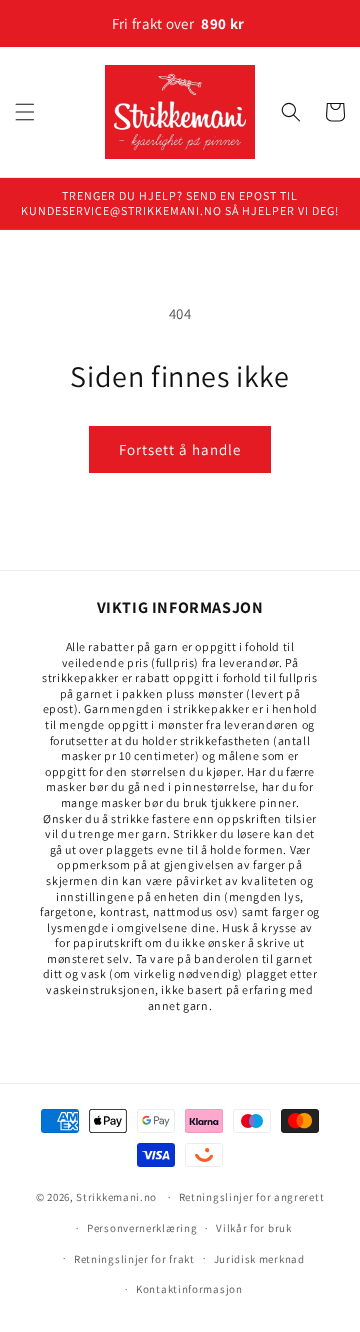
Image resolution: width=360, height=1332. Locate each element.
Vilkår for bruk (254, 1228)
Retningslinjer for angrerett (252, 1197)
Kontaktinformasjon (189, 1289)
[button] (25, 112)
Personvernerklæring (142, 1228)
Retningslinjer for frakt (134, 1259)
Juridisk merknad (259, 1259)
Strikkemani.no (116, 1197)
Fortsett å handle (180, 449)
